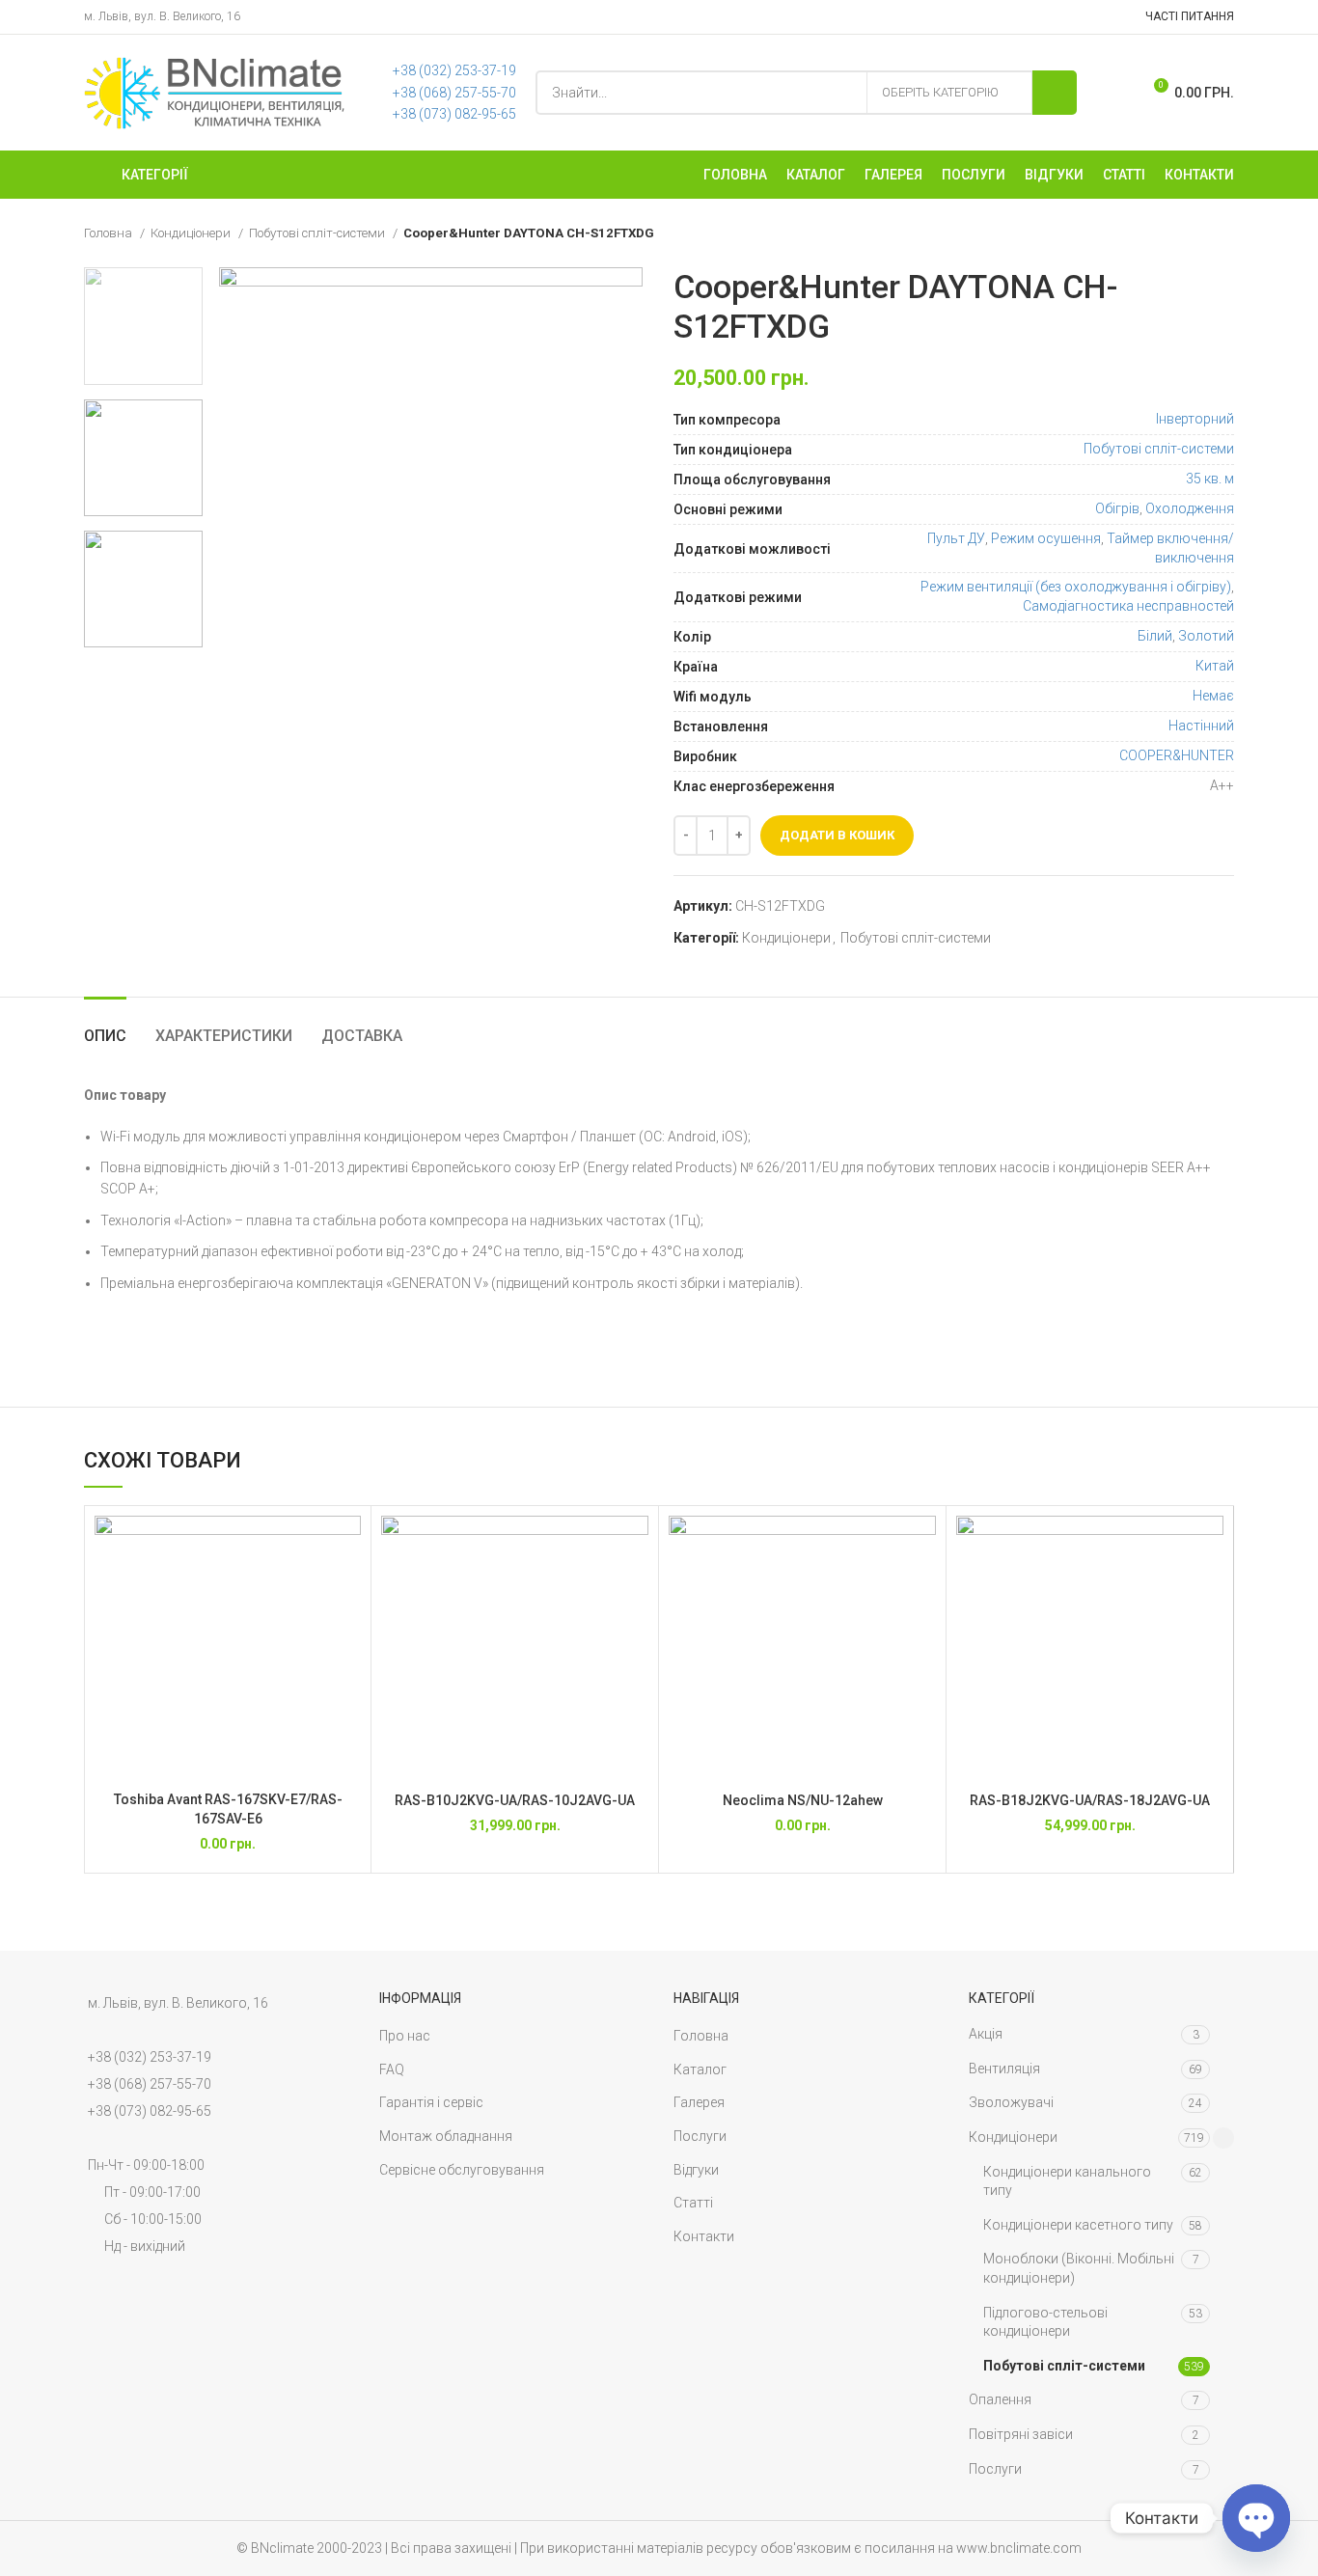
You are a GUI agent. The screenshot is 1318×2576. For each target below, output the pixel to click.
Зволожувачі (1011, 2102)
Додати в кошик (837, 835)
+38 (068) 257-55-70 (454, 93)
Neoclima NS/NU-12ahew (803, 1800)
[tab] (105, 1026)
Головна (110, 233)
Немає (1213, 696)
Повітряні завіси (1021, 2434)
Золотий (1206, 636)
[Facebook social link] (1088, 17)
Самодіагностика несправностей (1128, 606)
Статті (693, 2203)
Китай (1215, 666)
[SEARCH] (1055, 93)
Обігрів (1117, 508)
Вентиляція (1004, 2069)
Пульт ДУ (956, 538)
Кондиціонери (192, 233)
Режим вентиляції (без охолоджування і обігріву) (1076, 587)
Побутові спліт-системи (318, 233)
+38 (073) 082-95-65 (454, 114)
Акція (986, 2034)
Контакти (704, 2236)
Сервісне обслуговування (462, 2170)
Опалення (1000, 2399)
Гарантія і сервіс (431, 2102)
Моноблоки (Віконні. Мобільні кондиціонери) (1079, 2268)
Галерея (699, 2102)
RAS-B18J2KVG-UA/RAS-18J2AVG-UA (1090, 1800)
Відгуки (696, 2170)
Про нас (405, 2036)
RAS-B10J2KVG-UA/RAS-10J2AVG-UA (515, 1800)
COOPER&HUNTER (1177, 755)
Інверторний (1195, 419)
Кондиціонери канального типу (1067, 2181)
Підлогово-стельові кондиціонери (1045, 2322)
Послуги (700, 2136)
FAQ (392, 2069)
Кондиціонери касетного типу (1078, 2225)
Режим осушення (1046, 538)
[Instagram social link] (1113, 17)
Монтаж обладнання (446, 2136)
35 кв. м (1210, 479)
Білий (1155, 636)
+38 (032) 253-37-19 (150, 2057)
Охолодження (1190, 508)
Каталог (700, 2069)
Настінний (1201, 726)
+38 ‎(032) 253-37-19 (454, 70)
